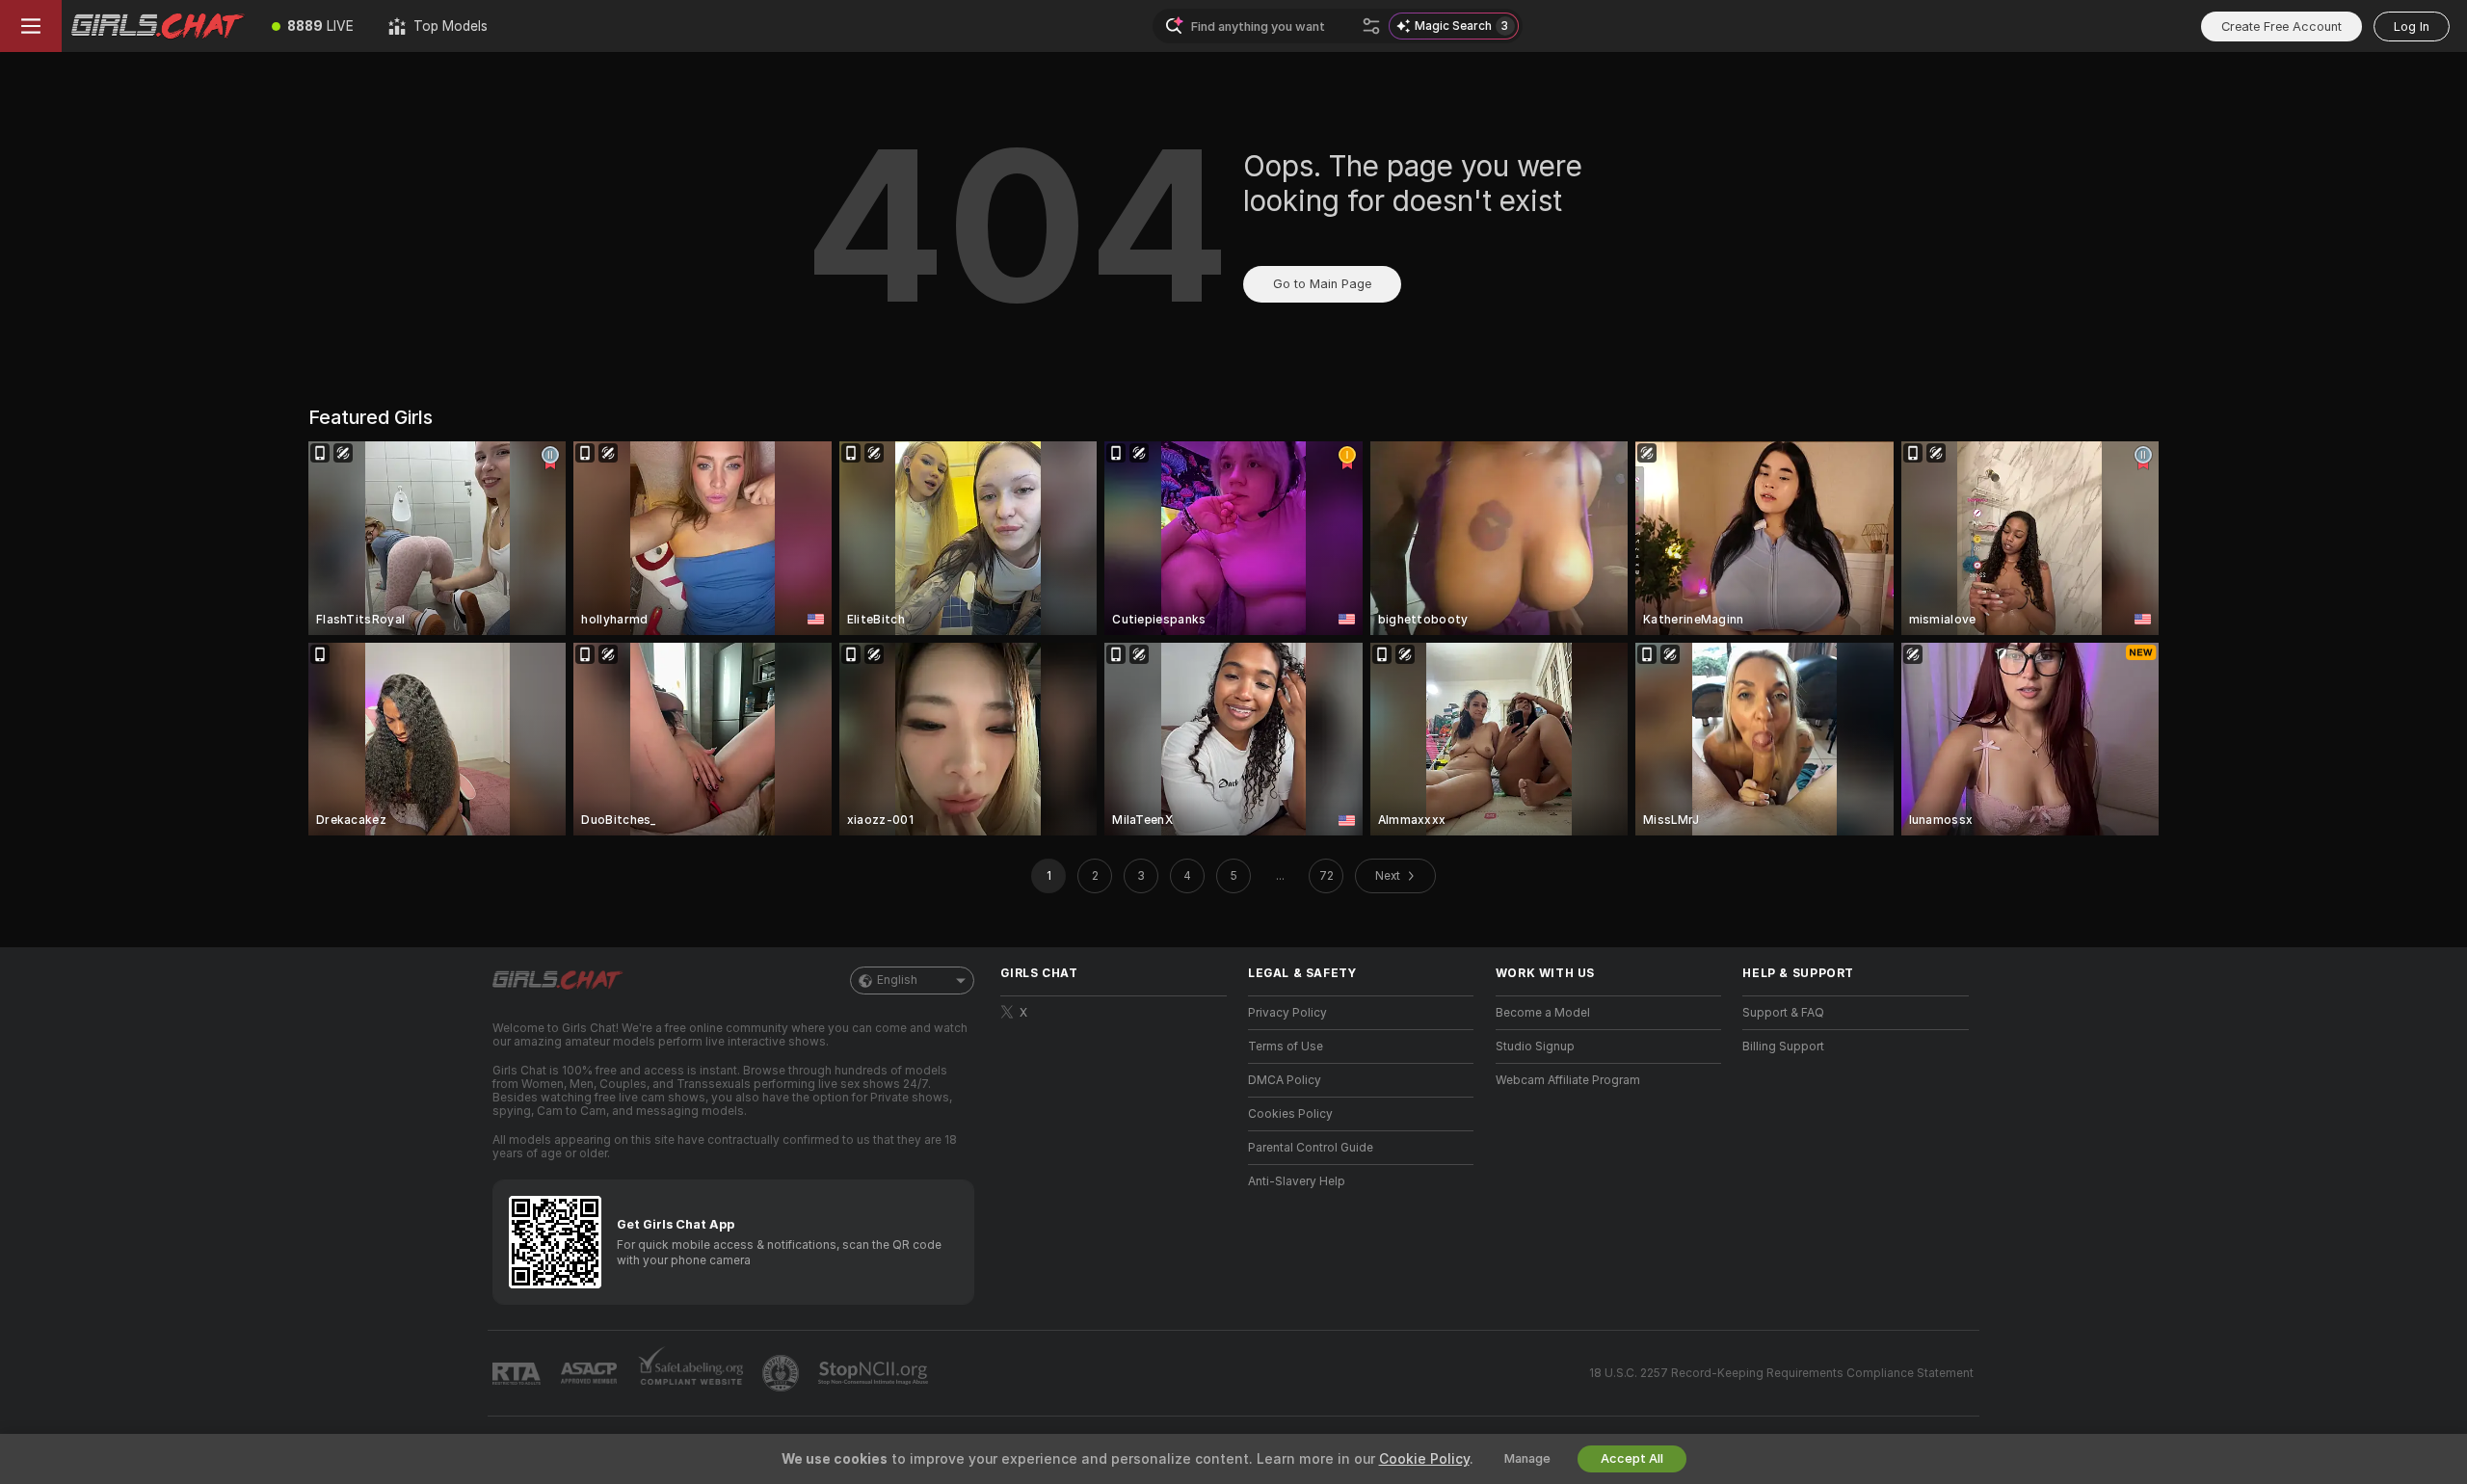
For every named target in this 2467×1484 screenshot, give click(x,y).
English (897, 980)
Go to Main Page (1322, 284)
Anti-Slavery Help (1297, 1181)
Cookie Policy (1424, 1459)
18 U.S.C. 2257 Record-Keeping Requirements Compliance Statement (1781, 1373)
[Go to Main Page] (158, 26)
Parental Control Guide (1311, 1148)
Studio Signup (1535, 1047)
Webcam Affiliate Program (1568, 1080)
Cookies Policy (1290, 1114)
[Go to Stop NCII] (875, 1373)
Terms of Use (1286, 1047)
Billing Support (1783, 1047)
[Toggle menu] (31, 26)
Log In (2412, 26)
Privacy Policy (1287, 1013)
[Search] (1371, 26)
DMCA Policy (1285, 1080)
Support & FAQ (1783, 1013)
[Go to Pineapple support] (783, 1373)
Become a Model (1543, 1013)
